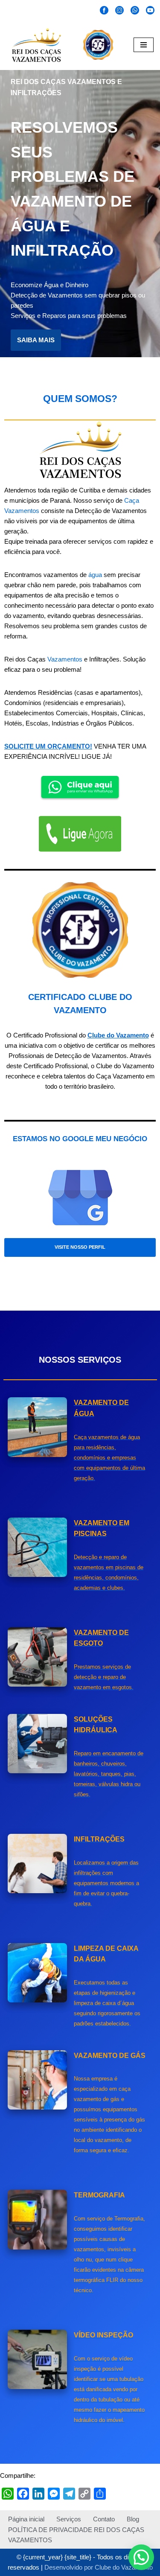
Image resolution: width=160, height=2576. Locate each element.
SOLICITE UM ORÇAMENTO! (48, 746)
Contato (104, 2519)
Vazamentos (65, 659)
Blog (133, 2519)
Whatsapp (135, 11)
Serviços (69, 2519)
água (95, 575)
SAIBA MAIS (36, 340)
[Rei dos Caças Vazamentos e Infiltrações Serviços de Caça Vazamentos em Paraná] (34, 45)
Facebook (104, 11)
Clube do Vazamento (118, 1035)
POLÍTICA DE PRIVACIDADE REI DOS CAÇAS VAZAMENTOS (76, 2535)
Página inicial (26, 2519)
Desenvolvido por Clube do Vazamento (99, 2567)
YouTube (150, 11)
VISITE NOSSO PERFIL (80, 1247)
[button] (141, 2557)
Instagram (119, 11)
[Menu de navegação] (144, 45)
